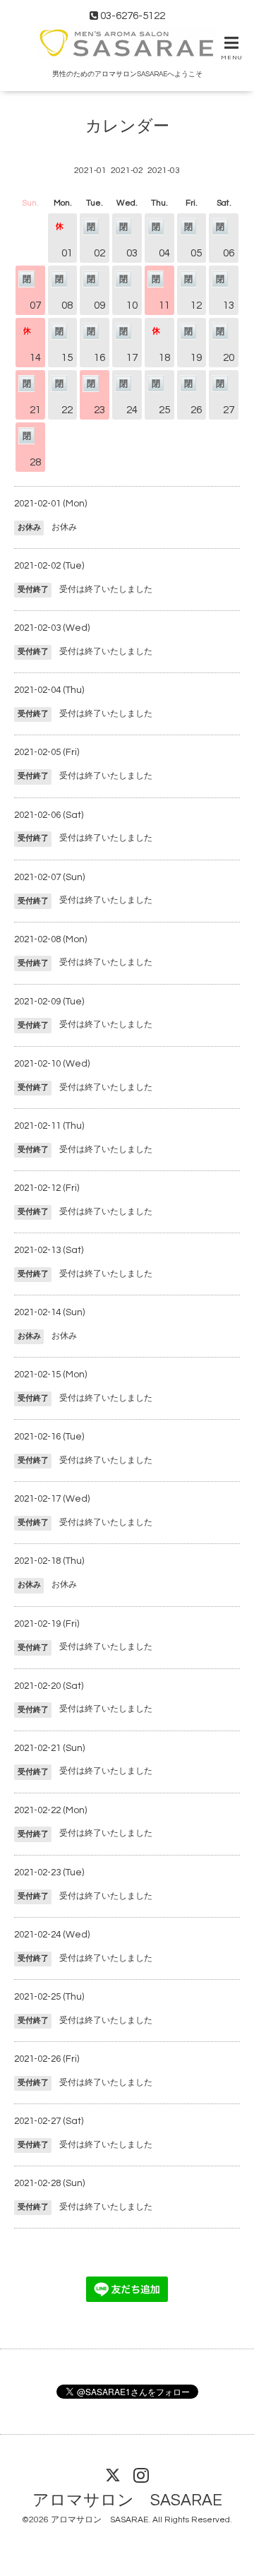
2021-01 (90, 171)
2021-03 (164, 171)
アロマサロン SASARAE (127, 2500)
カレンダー (127, 127)
